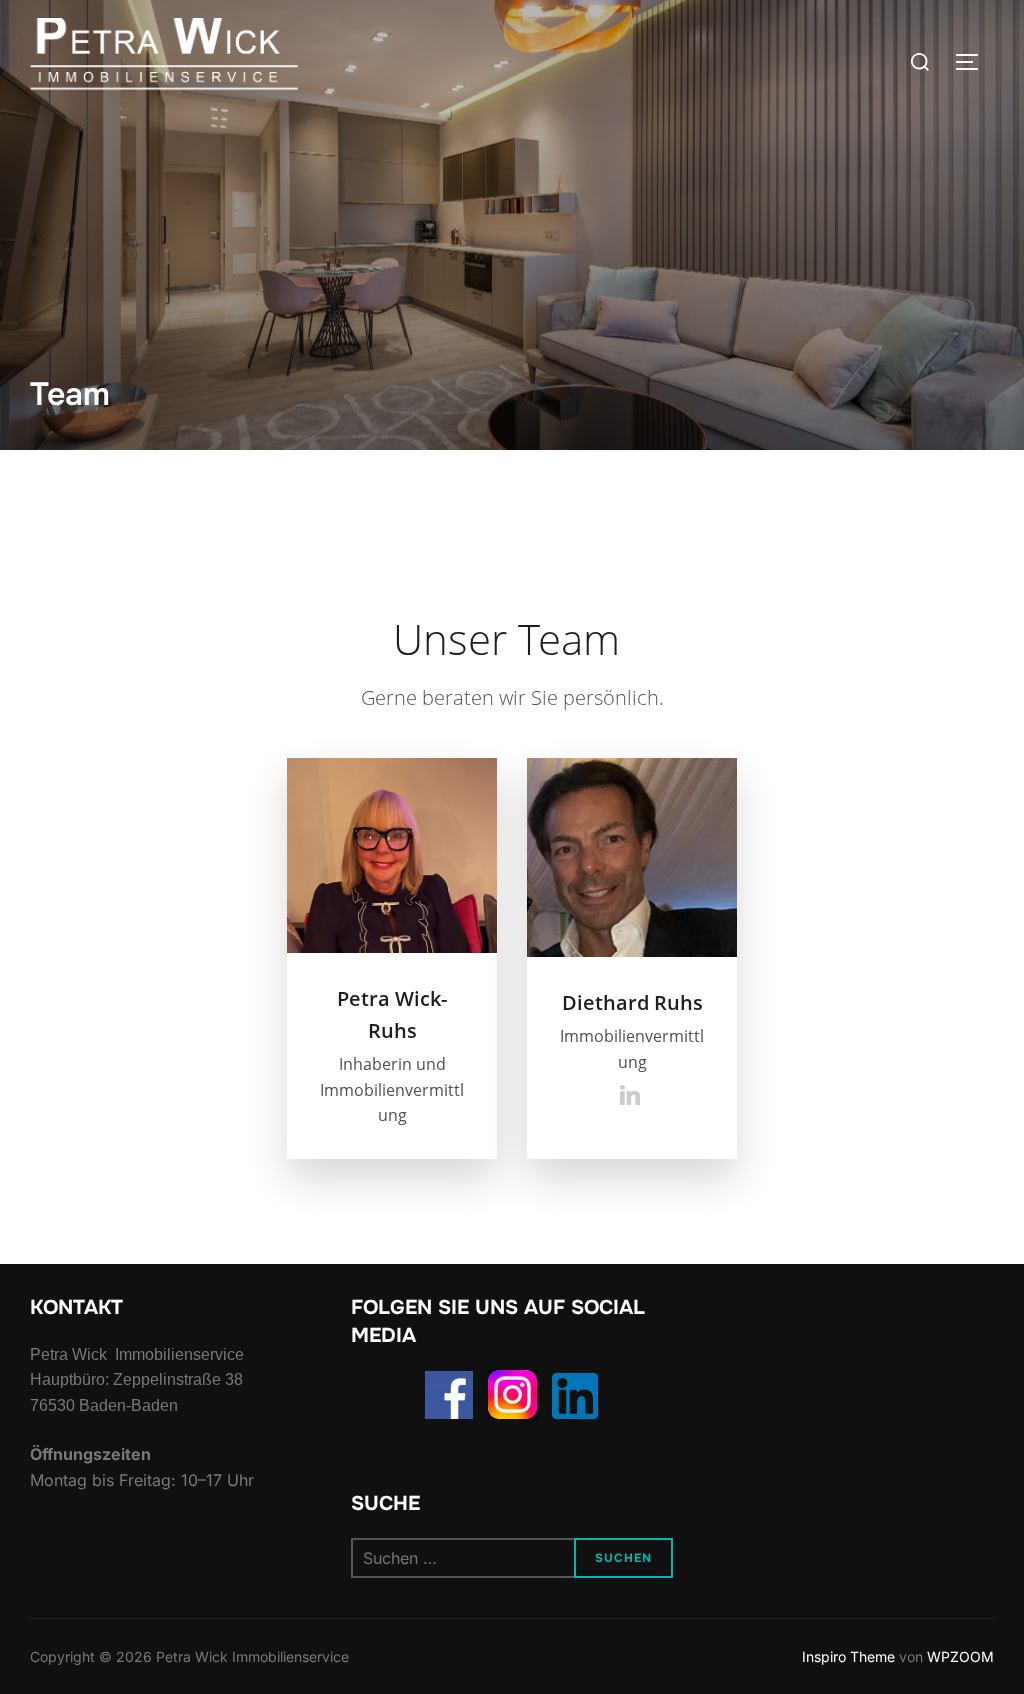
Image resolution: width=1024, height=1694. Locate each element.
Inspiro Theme (848, 1656)
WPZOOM (960, 1656)
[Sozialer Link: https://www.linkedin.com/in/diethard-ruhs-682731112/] (632, 1095)
